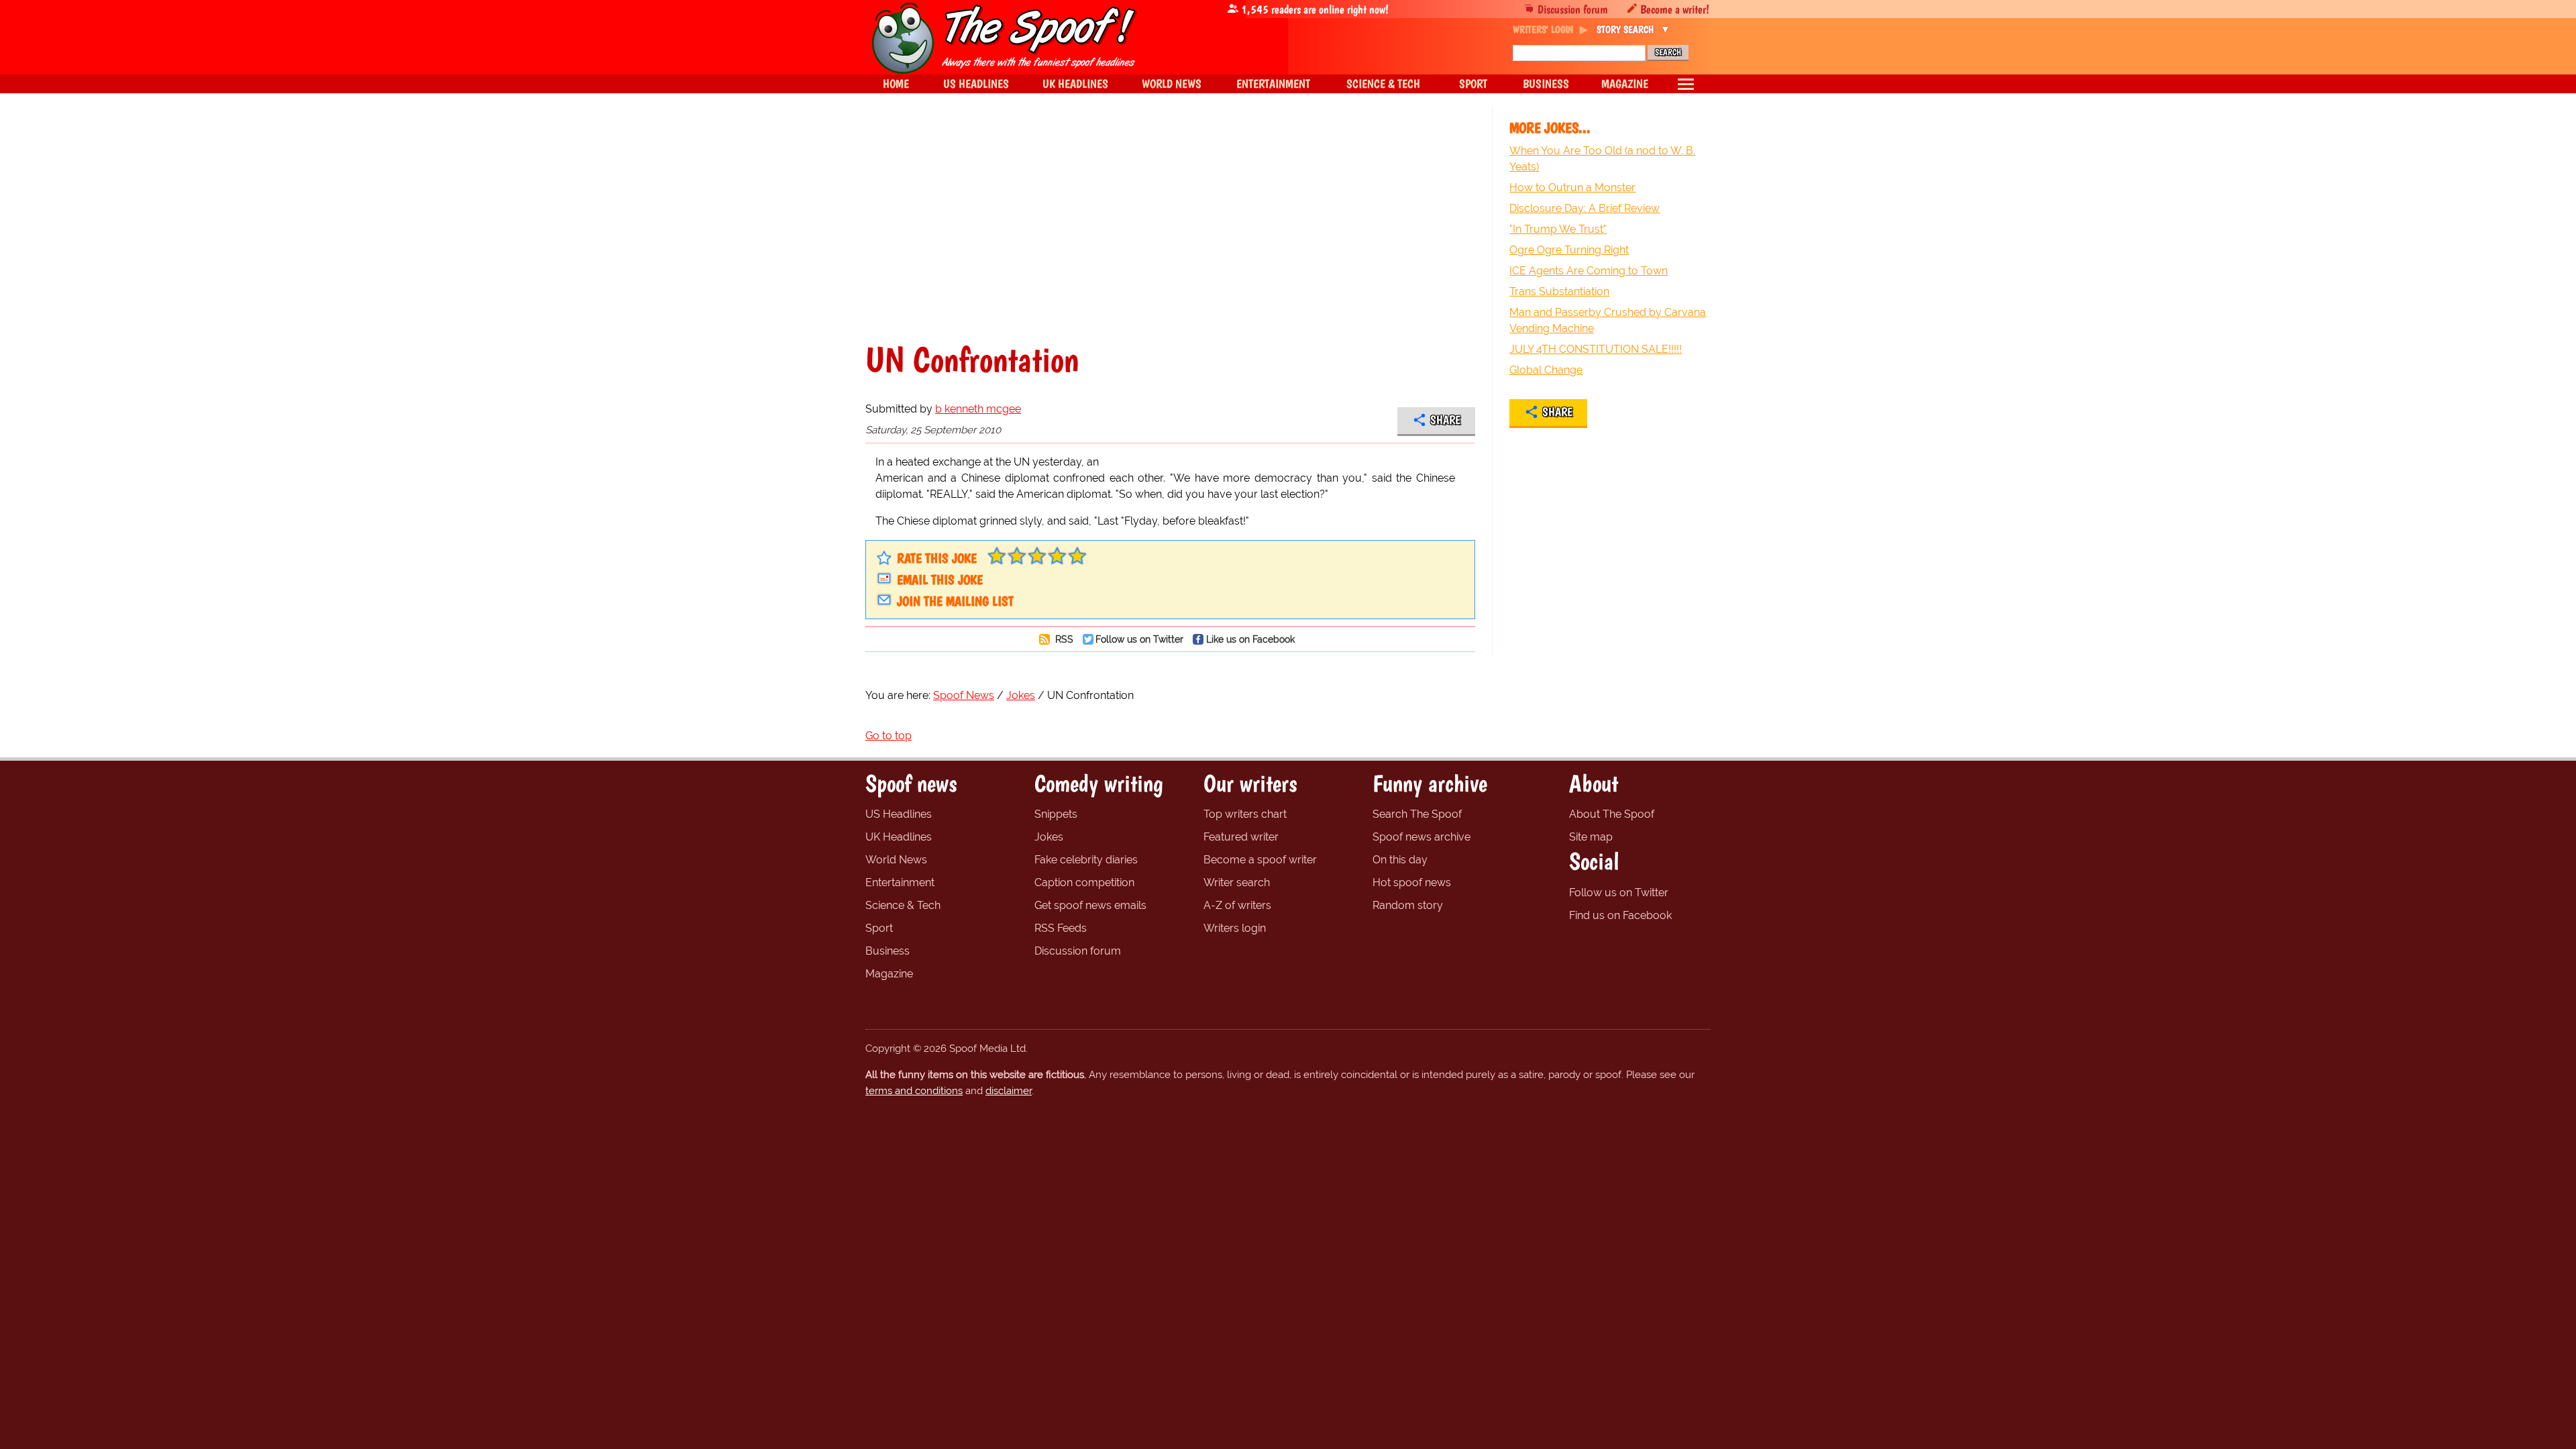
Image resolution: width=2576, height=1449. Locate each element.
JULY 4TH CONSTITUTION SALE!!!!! (1596, 349)
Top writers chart (1245, 814)
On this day (1400, 860)
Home (896, 84)
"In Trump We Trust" (1558, 229)
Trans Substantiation (1559, 291)
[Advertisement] (1170, 224)
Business (888, 951)
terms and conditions (914, 1091)
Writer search (1237, 882)
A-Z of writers (1237, 905)
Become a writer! (1675, 9)
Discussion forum (1573, 9)
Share (1445, 420)
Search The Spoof (1417, 814)
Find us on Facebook (1620, 915)
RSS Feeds (1061, 928)
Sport (879, 928)
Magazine (889, 974)
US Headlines (899, 814)
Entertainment (900, 882)
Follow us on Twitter (1139, 639)
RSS (1063, 639)
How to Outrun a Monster (1572, 187)
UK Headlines (899, 837)
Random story (1408, 905)
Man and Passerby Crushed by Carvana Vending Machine (1608, 320)
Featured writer (1241, 837)
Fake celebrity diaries (1086, 860)
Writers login (1235, 928)
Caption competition (1084, 882)
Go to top (889, 736)
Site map (1591, 837)
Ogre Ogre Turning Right (1569, 250)
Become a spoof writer (1260, 860)
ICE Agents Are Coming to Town (1589, 271)
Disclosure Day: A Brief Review (1585, 208)
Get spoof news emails (1090, 905)
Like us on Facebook (1250, 639)
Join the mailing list (955, 601)
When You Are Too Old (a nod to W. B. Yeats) (1602, 159)
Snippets (1056, 814)
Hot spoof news (1412, 882)
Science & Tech (903, 905)
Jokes (1049, 837)
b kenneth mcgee (978, 409)
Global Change (1546, 370)
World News (896, 860)
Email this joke (940, 580)
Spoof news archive (1421, 837)
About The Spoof (1612, 814)
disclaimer (1009, 1091)
